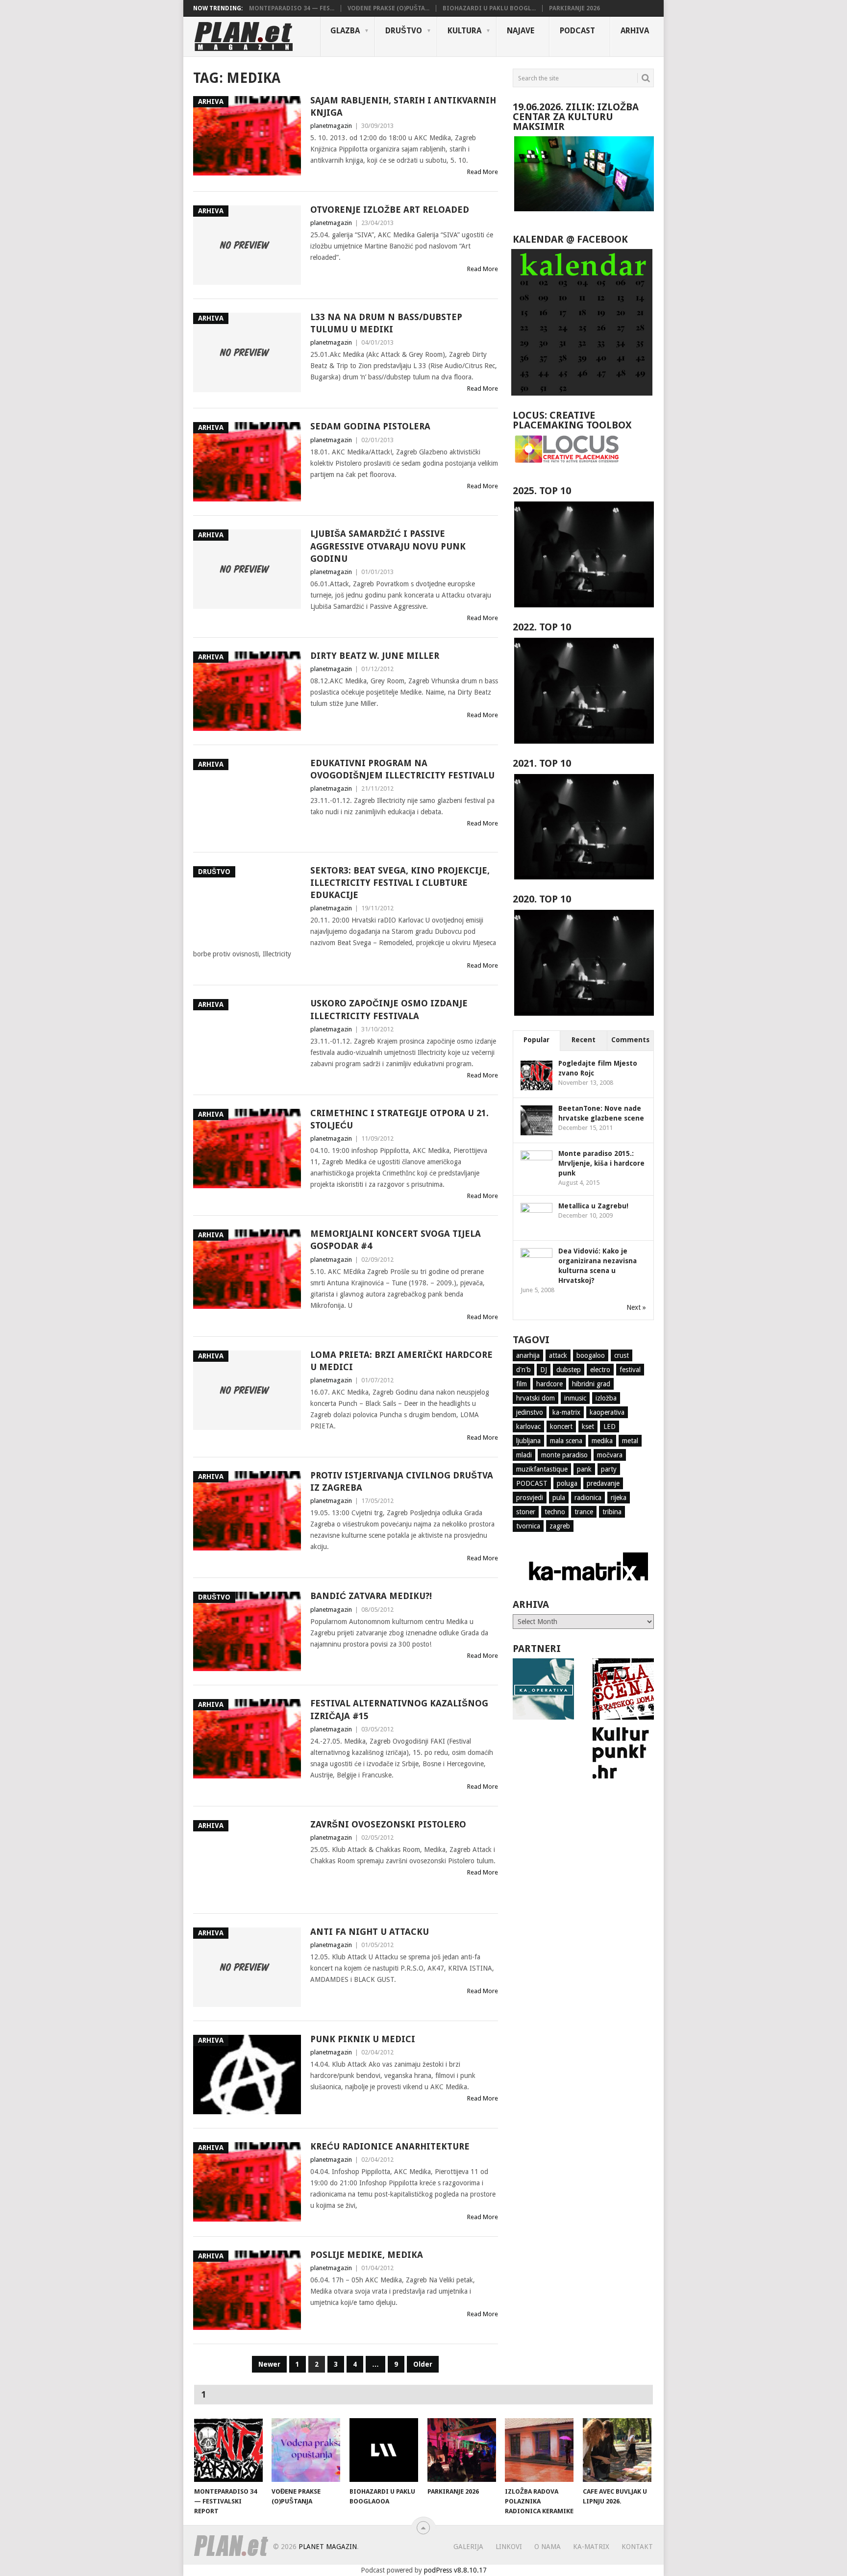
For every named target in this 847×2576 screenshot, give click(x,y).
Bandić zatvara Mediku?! (371, 1596)
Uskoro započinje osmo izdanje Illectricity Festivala (389, 1009)
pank (584, 1469)
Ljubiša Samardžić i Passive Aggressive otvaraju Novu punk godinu (388, 546)
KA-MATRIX (591, 2547)
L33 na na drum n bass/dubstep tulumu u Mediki (386, 323)
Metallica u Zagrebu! (593, 1206)
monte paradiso (564, 1455)
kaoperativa (607, 1412)
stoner (526, 1512)
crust (622, 1355)
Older (423, 2364)
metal (630, 1441)
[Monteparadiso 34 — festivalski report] (228, 2450)
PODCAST (577, 31)
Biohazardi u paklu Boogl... (489, 8)
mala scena (566, 1441)
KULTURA (464, 31)
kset (588, 1426)
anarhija (528, 1355)
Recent (584, 1040)
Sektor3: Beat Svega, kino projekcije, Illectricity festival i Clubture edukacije (400, 883)
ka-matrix (566, 1412)
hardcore (549, 1384)
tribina (612, 1512)
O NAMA (548, 2547)
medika (602, 1441)
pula (559, 1498)
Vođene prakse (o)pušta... (388, 8)
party (609, 1469)
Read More (483, 172)
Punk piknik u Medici (363, 2039)
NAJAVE (521, 31)
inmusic (575, 1398)
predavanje (603, 1483)
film (522, 1384)
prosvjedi (530, 1498)
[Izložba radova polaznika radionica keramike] (539, 2450)
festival (630, 1370)
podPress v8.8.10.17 (455, 2570)
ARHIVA (635, 31)
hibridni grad (591, 1384)
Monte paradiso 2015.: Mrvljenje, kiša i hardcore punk (601, 1163)
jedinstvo (530, 1412)
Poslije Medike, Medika (367, 2255)
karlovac (528, 1426)
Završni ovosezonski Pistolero (388, 1824)
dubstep (569, 1370)
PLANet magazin (328, 2547)
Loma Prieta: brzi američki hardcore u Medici (401, 1361)
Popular (536, 1040)
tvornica (528, 1526)
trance (584, 1512)
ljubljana (528, 1441)
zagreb (560, 1526)
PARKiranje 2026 (574, 8)
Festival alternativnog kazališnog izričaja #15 (399, 1709)
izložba (606, 1398)
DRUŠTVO (404, 31)
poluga (567, 1483)
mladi (524, 1455)
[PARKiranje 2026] (462, 2450)
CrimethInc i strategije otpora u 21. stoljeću (399, 1119)
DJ (544, 1370)
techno (555, 1512)
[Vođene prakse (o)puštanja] (306, 2450)
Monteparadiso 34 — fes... (292, 8)
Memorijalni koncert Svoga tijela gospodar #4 (396, 1240)
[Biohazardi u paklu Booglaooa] (384, 2450)
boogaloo (591, 1355)
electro (600, 1370)
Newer (269, 2364)
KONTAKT (637, 2547)
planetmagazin (331, 126)
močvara (610, 1455)
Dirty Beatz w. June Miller (375, 656)
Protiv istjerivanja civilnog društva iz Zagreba (402, 1481)
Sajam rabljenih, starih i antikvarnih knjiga (403, 106)
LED (610, 1426)
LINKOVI (509, 2547)
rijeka (619, 1498)
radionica (588, 1498)
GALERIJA (468, 2547)
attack (558, 1355)
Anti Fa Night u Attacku (370, 1932)
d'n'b (523, 1370)
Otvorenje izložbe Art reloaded (390, 210)
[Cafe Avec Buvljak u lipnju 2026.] (617, 2450)
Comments (630, 1040)
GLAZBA (345, 31)
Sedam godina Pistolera (370, 426)
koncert (561, 1426)
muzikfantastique (542, 1469)
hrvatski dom (536, 1398)
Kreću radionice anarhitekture (390, 2146)
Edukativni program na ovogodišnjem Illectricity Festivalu (402, 769)
